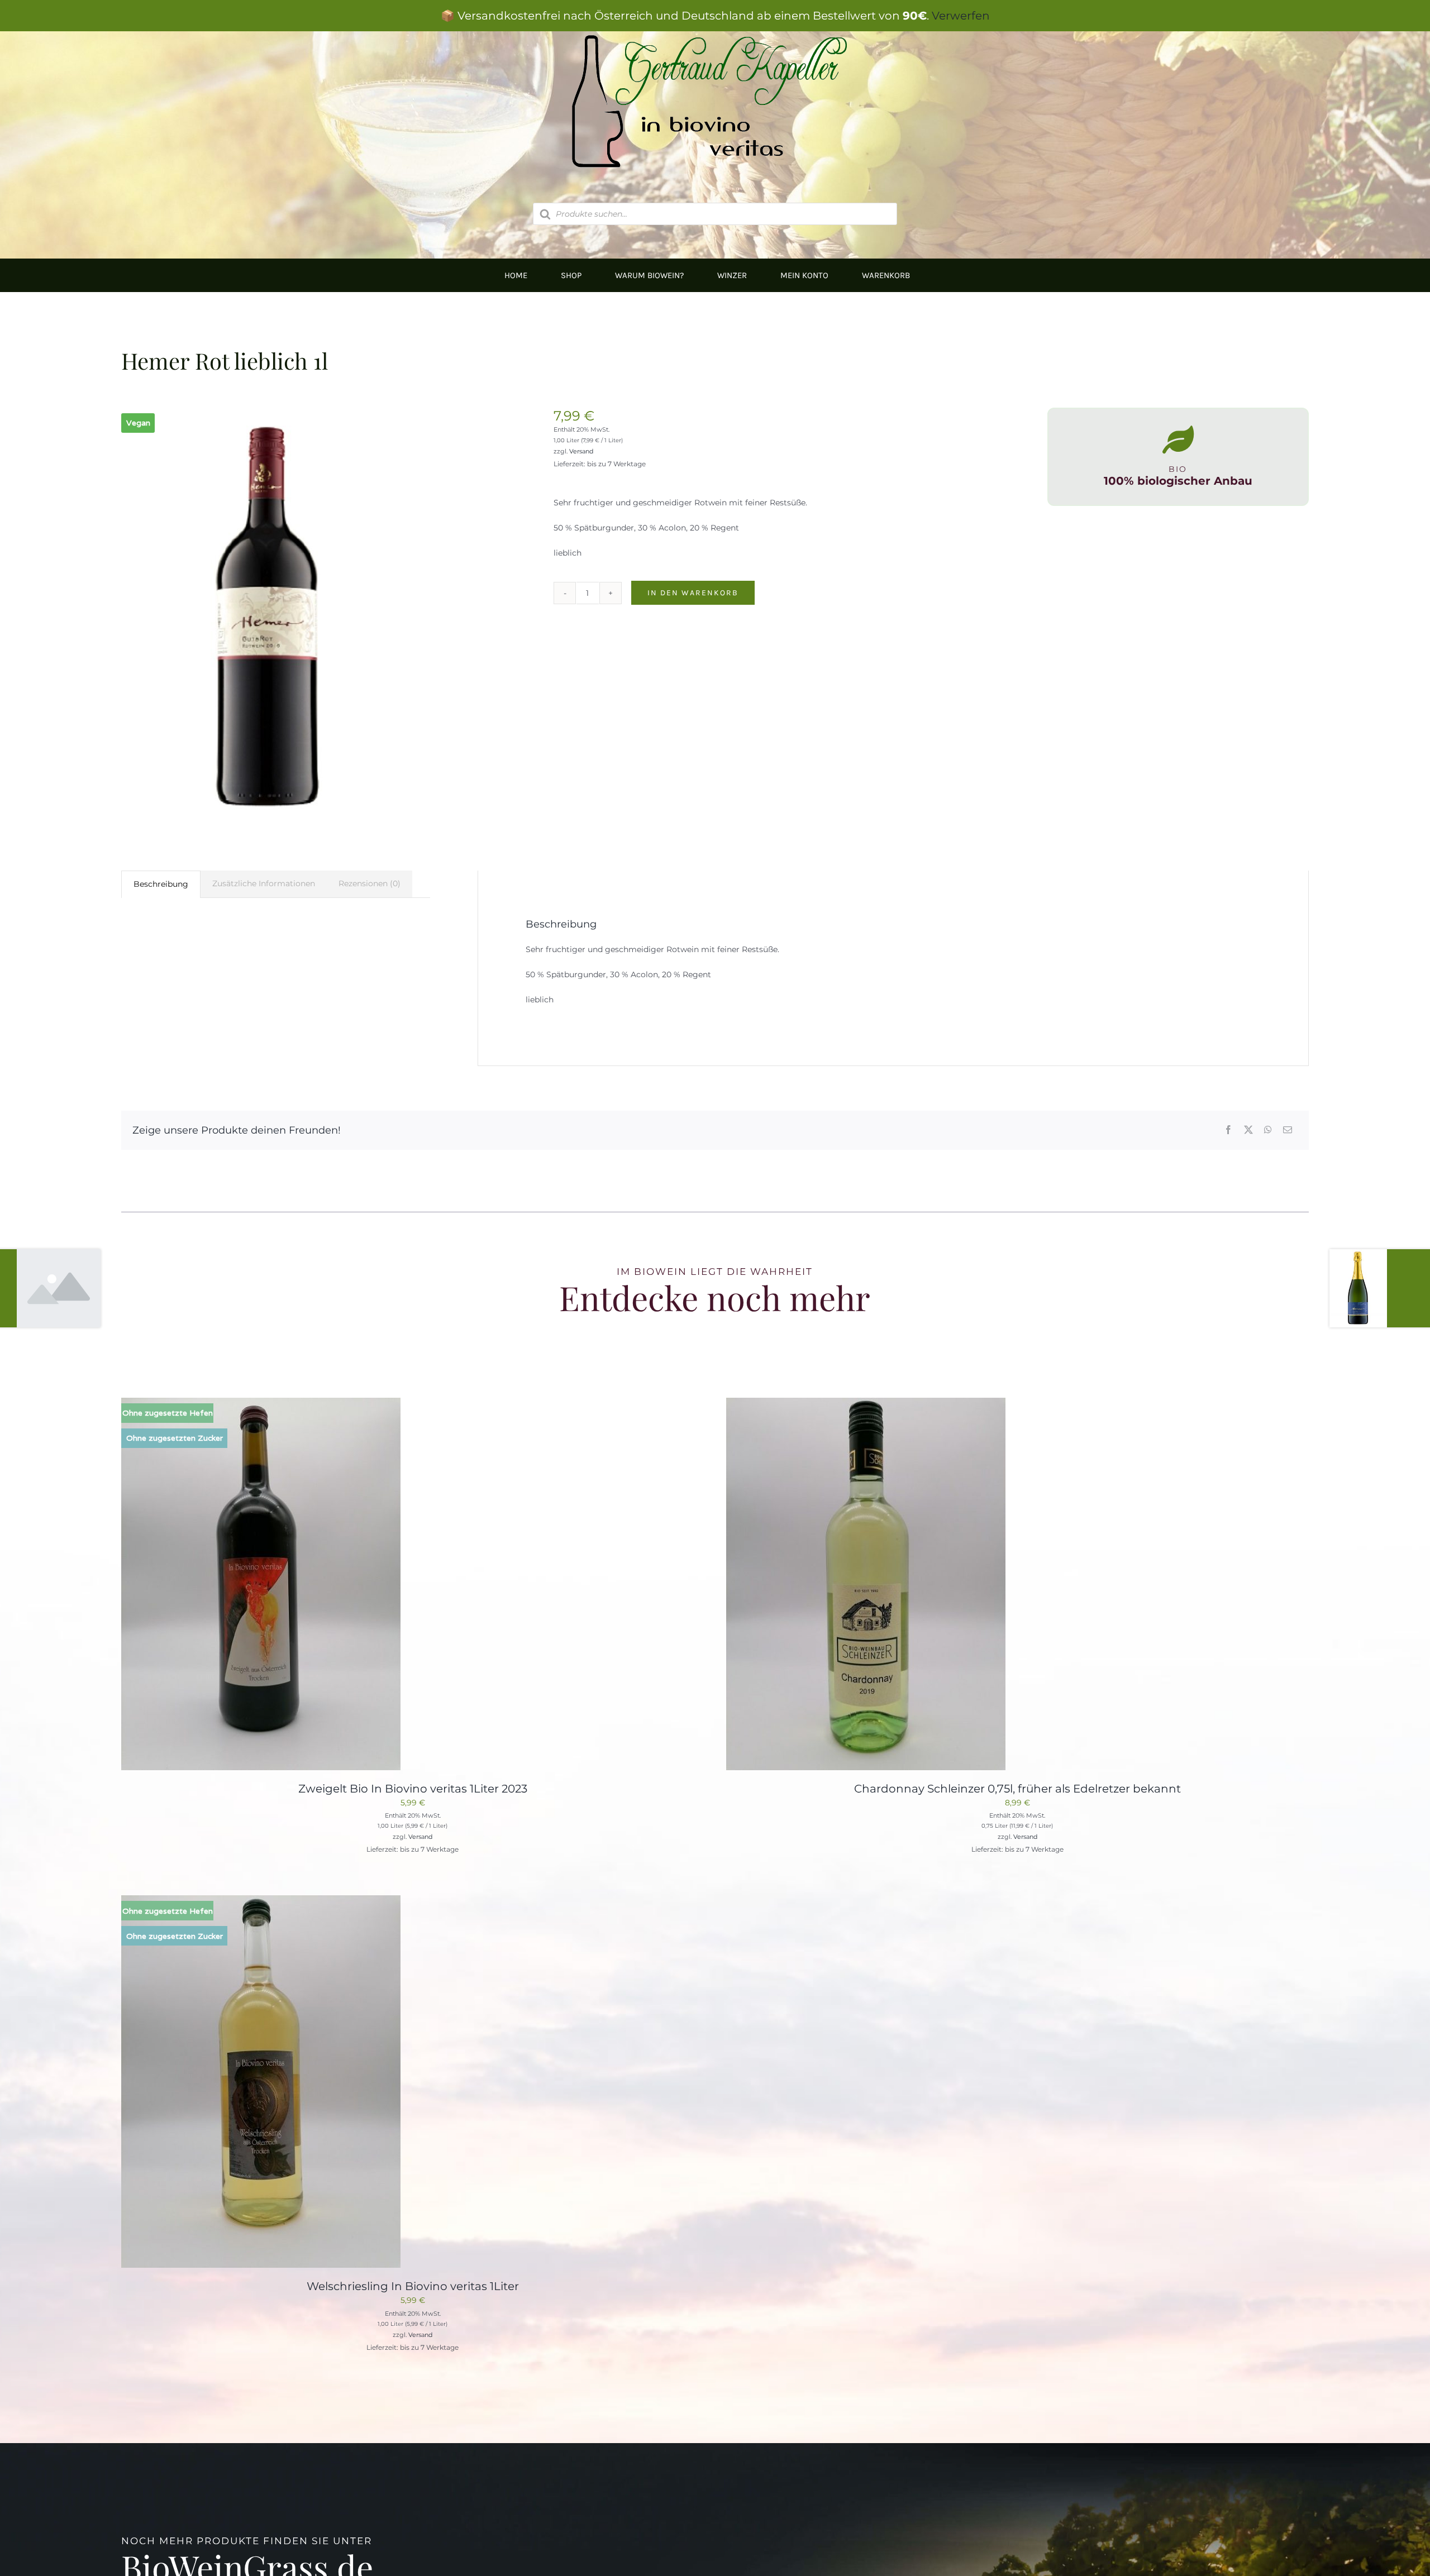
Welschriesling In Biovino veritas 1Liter (413, 2286)
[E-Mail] (1288, 1131)
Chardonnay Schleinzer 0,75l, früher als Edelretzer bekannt (1017, 1789)
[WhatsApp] (1268, 1131)
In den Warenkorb (693, 593)
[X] (1248, 1131)
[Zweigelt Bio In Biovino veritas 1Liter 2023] (261, 1404)
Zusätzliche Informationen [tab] (264, 883)
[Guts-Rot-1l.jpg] (268, 617)
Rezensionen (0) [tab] (370, 883)
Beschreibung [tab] (161, 884)
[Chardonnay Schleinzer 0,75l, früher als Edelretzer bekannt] (866, 1404)
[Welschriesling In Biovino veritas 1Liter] (261, 1902)
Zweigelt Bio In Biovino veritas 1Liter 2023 (413, 1789)
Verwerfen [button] (961, 16)
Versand (581, 451)
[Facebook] (1228, 1131)
